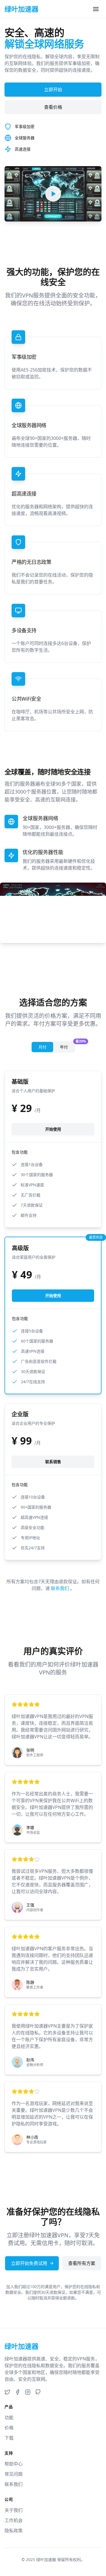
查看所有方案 (82, 2263)
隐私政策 (14, 2531)
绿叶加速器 (46, 2559)
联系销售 (53, 1462)
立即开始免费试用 (29, 2263)
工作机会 (14, 2520)
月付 (42, 1047)
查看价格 (53, 107)
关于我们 (14, 2510)
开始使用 (53, 1129)
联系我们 (60, 1588)
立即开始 (53, 90)
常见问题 (14, 2474)
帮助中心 (14, 2464)
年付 (67, 1046)
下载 (9, 2438)
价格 (9, 2428)
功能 (9, 2418)
